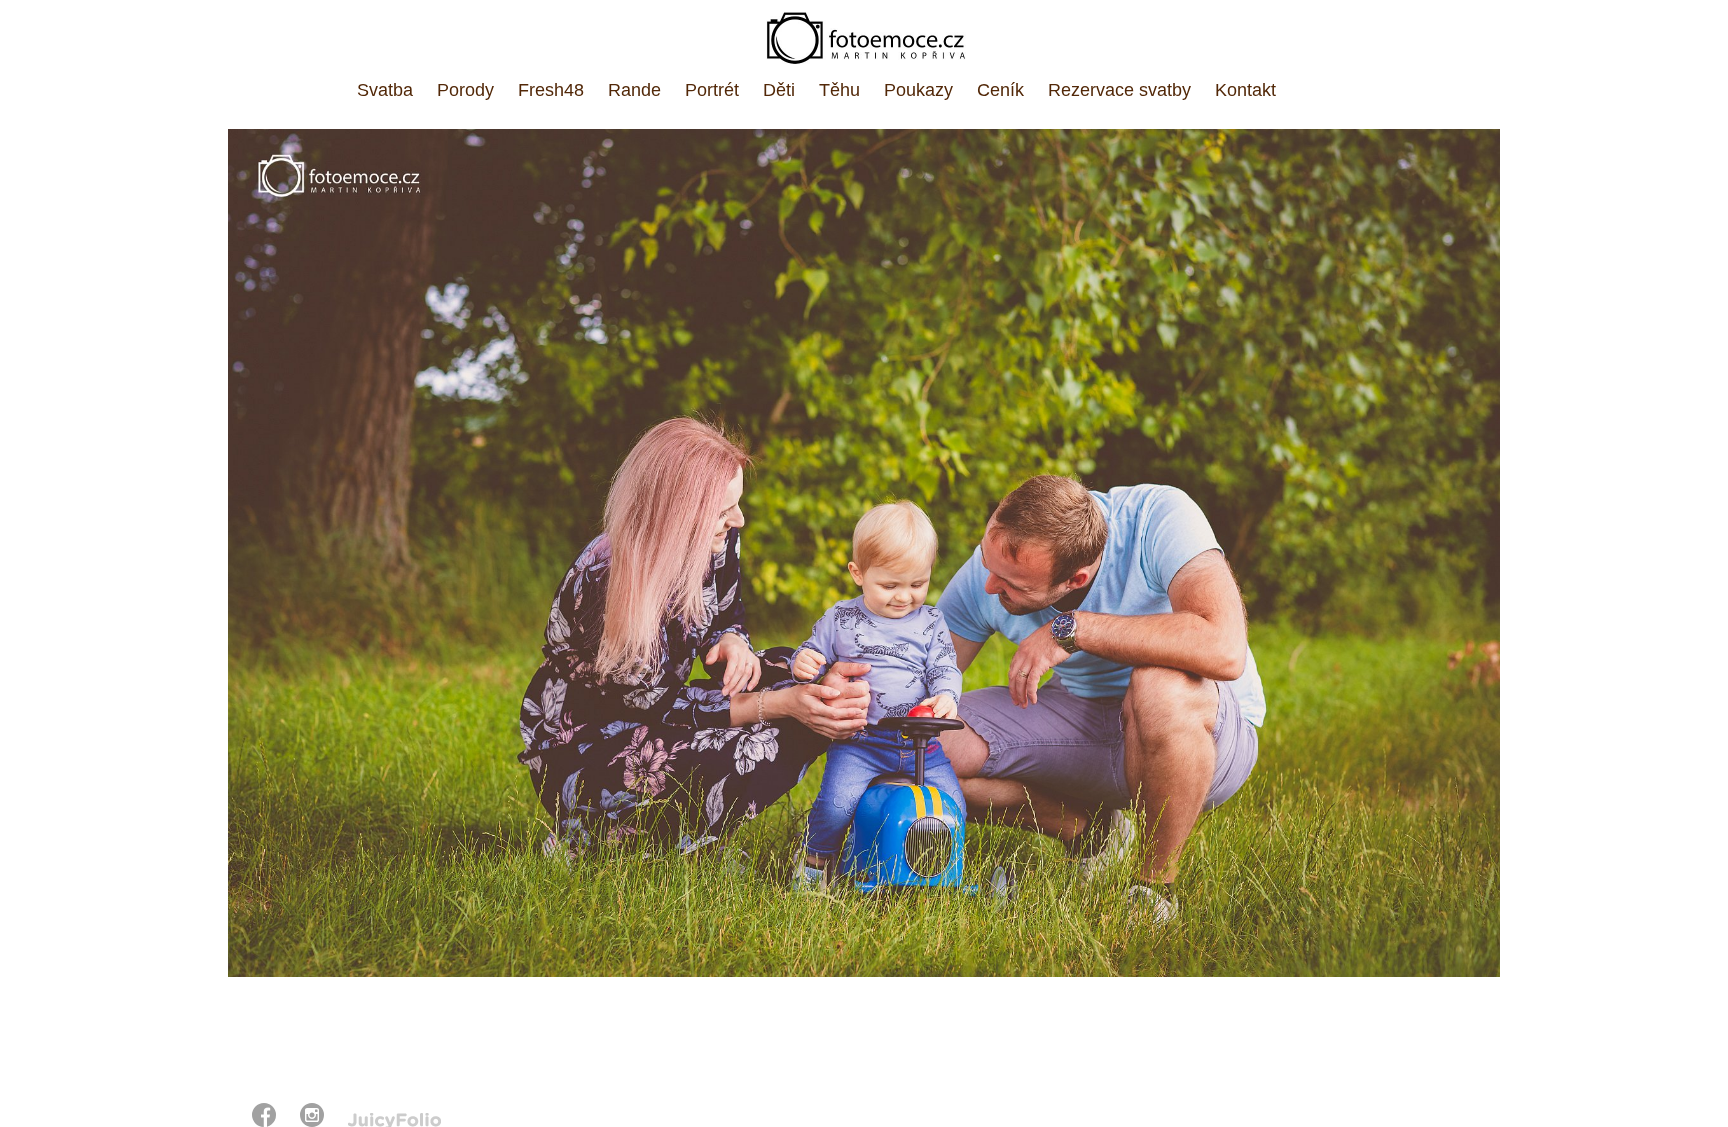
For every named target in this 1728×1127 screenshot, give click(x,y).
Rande (634, 90)
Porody (465, 90)
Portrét (712, 90)
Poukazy (918, 90)
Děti (779, 90)
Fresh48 (551, 90)
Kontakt (1245, 90)
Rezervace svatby (1119, 90)
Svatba (385, 90)
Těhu (839, 90)
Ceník (1000, 90)
